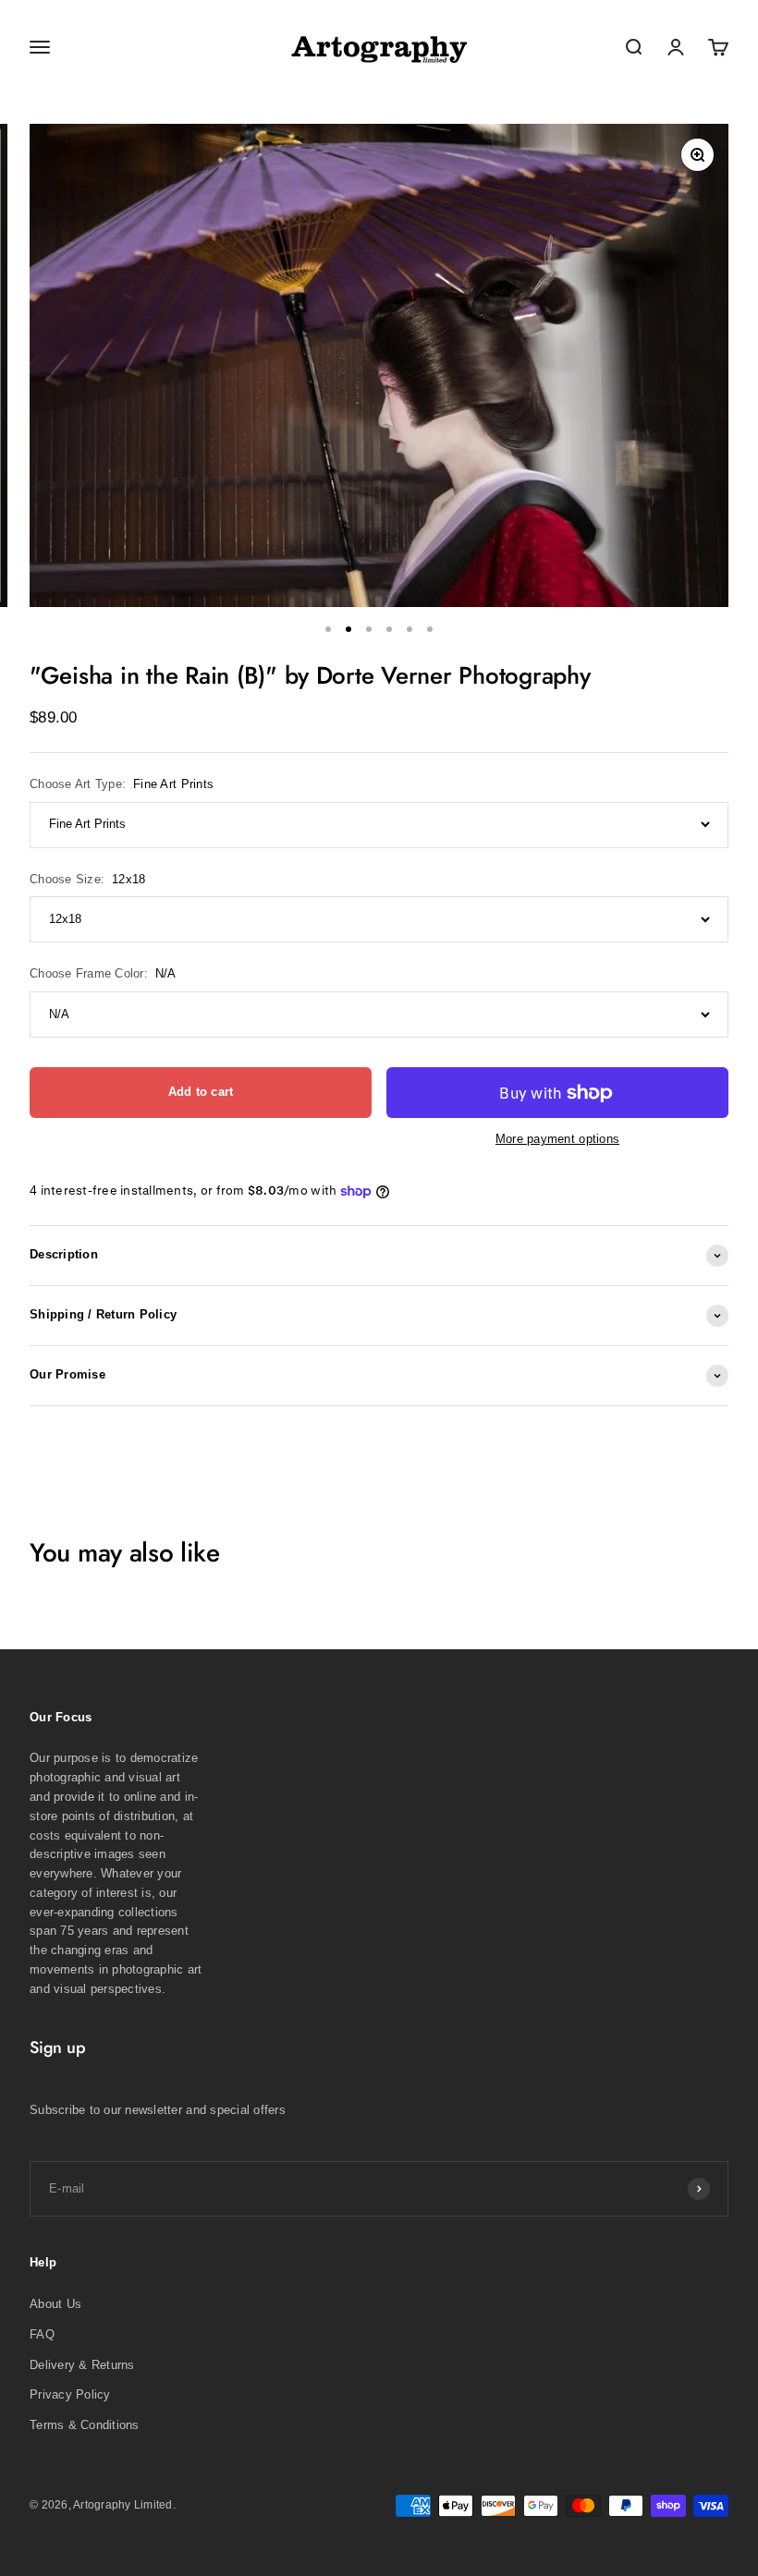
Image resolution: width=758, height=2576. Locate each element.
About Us (55, 2304)
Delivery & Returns (82, 2365)
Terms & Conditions (85, 2425)
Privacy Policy (70, 2394)
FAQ (42, 2334)
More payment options (557, 1139)
